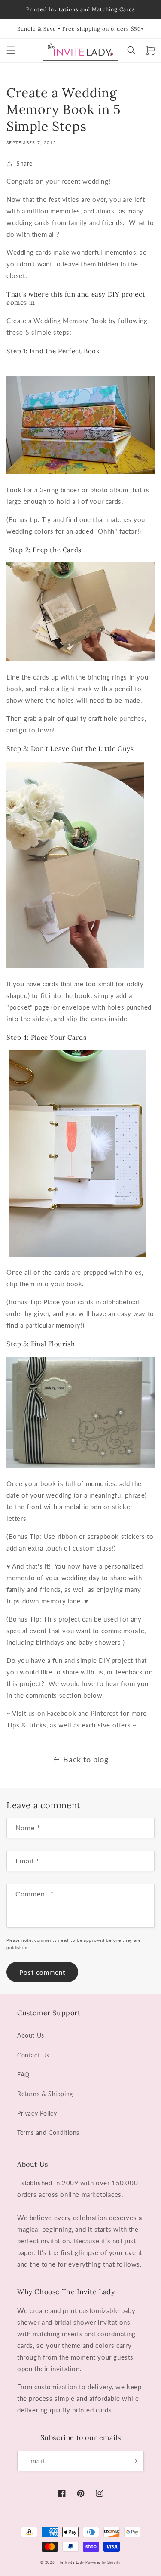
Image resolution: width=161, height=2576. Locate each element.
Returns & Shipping (45, 2094)
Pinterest (104, 1713)
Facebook (61, 1713)
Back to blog (86, 1759)
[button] (11, 50)
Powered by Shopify (103, 2562)
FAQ (23, 2074)
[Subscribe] (134, 2461)
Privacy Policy (37, 2113)
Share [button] (24, 163)
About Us (31, 2035)
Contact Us (33, 2055)
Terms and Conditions (48, 2133)
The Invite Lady (71, 2562)
